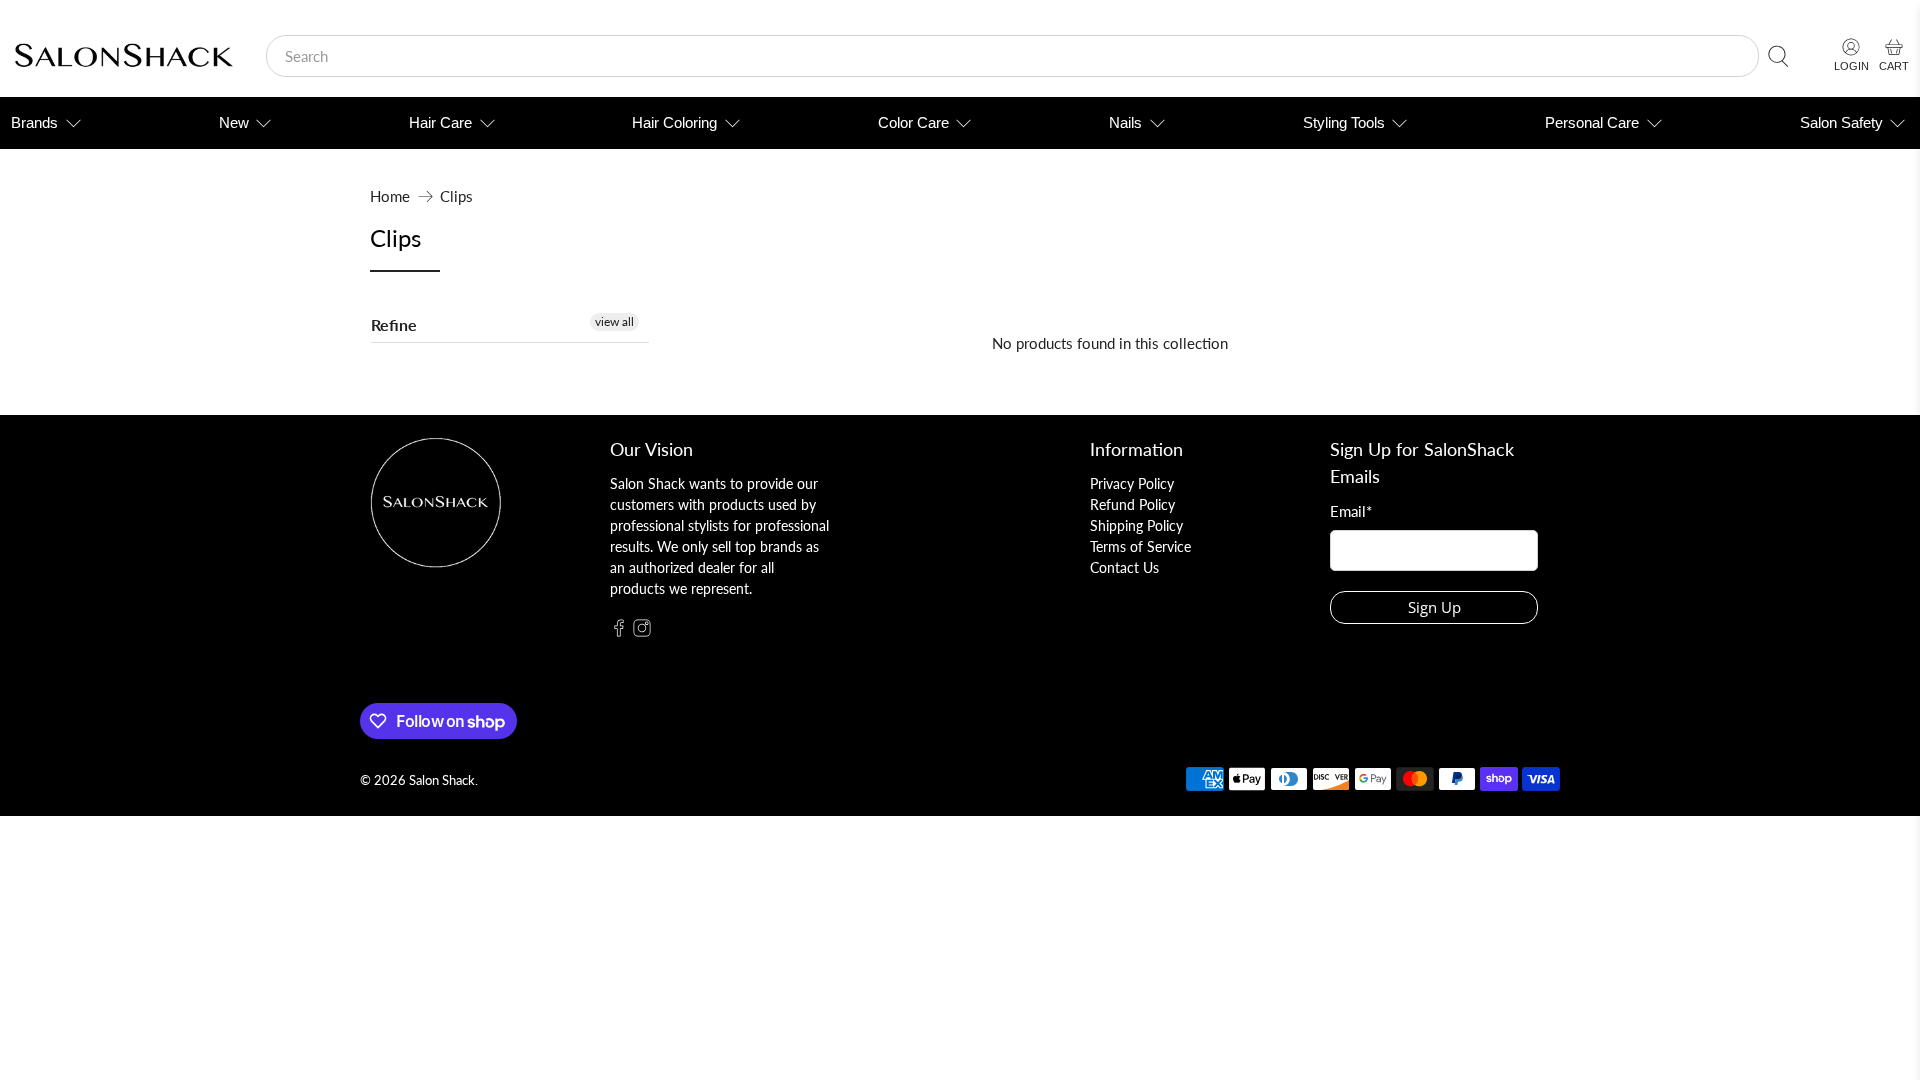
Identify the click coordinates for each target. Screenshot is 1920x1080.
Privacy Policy (1132, 483)
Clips (456, 196)
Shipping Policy (1136, 525)
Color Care (913, 122)
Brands (34, 122)
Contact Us (1124, 567)
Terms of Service (1140, 546)
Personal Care (1592, 122)
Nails (1125, 122)
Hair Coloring (674, 122)
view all (614, 321)
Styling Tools (1344, 122)
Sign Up (1434, 607)
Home (390, 196)
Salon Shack (442, 780)
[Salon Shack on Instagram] (642, 631)
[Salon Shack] (123, 56)
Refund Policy (1132, 504)
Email (1351, 511)
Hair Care (440, 122)
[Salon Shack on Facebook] (619, 631)
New (234, 122)
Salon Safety (1841, 122)
